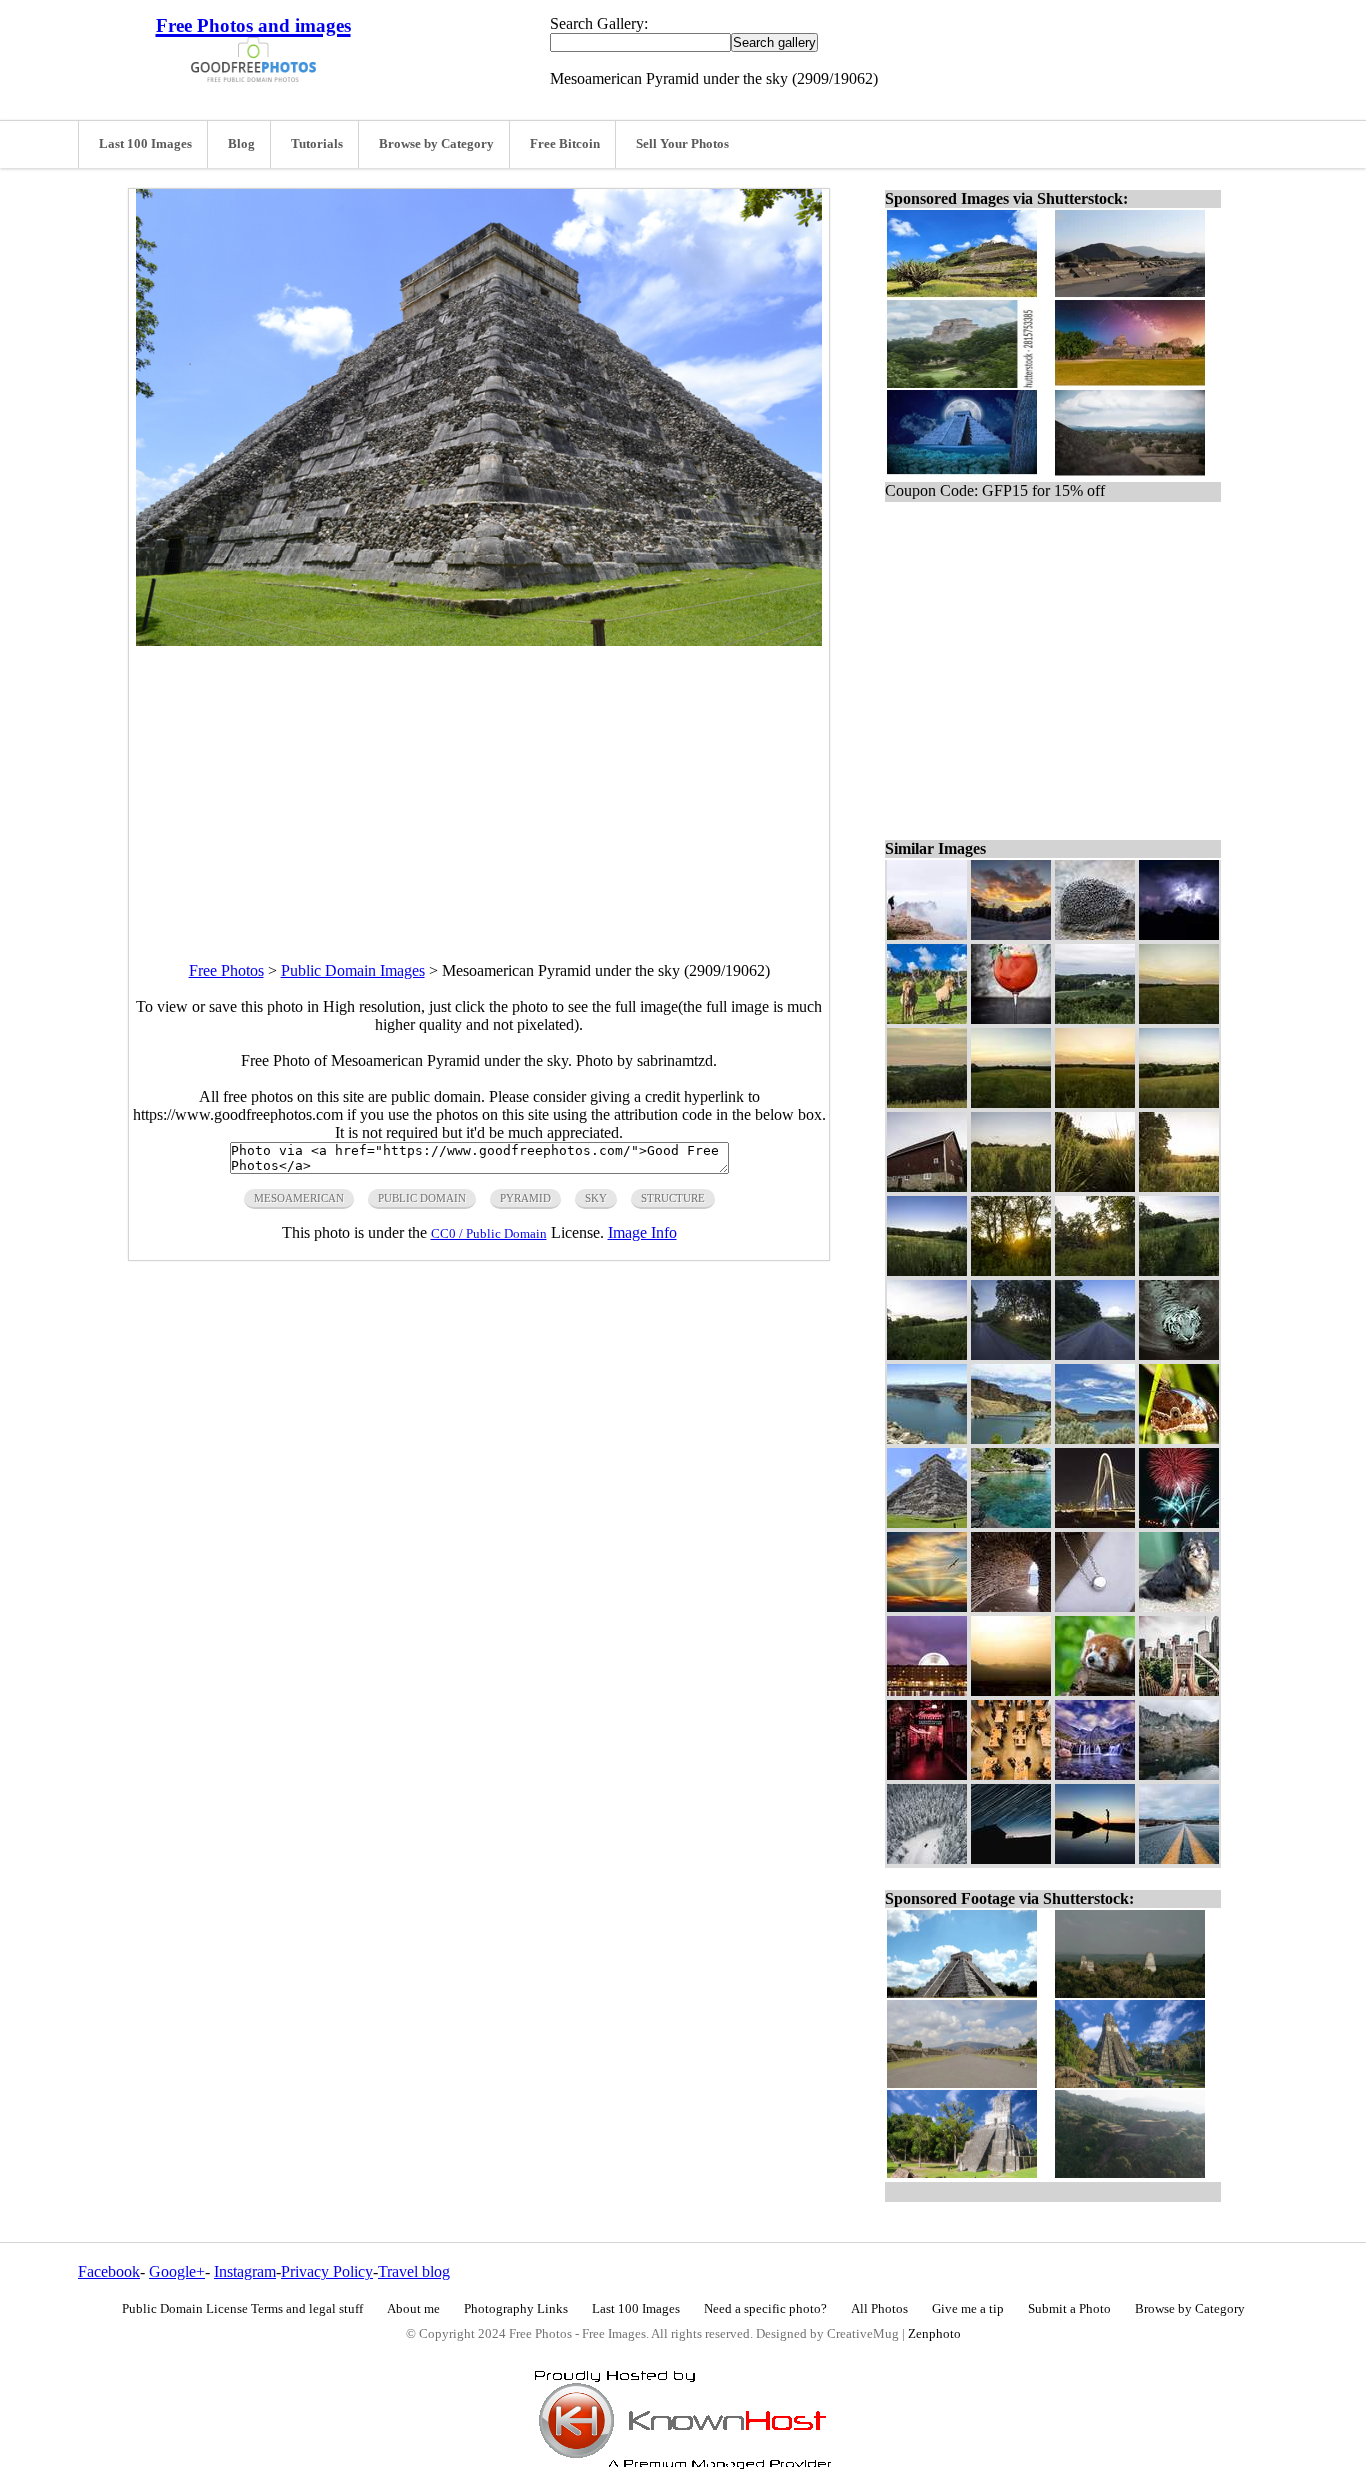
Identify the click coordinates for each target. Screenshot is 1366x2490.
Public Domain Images (353, 970)
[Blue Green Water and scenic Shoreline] (1011, 1522)
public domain (422, 1198)
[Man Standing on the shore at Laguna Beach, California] (1095, 1858)
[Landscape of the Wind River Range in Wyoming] (1179, 1774)
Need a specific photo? (765, 2309)
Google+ (177, 2271)
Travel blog (414, 2271)
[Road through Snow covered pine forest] (927, 1858)
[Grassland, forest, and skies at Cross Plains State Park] (927, 1270)
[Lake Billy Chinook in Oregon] (1011, 1438)
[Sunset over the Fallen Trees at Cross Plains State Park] (1095, 1270)
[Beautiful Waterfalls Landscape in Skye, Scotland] (1095, 1774)
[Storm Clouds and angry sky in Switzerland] (1179, 934)
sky (596, 1198)
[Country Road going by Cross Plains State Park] (1095, 1354)
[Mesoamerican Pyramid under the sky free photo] (479, 640)
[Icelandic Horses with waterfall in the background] (927, 1018)
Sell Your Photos (682, 144)
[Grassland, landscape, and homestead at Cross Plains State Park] (1179, 1102)
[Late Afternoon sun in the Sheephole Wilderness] (1011, 1690)
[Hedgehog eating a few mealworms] (1095, 934)
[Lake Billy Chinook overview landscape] (927, 1438)
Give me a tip (968, 2309)
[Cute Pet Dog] (1179, 1606)
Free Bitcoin (565, 144)
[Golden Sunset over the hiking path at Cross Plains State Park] (1179, 1186)
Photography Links (516, 2309)
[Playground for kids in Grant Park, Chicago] (1179, 1690)
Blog (241, 144)
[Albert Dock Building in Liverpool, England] (927, 1690)
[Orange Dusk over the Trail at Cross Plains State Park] (1179, 1018)
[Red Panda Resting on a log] (1095, 1690)
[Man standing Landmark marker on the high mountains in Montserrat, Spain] (927, 934)
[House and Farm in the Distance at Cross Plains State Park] (1095, 1018)
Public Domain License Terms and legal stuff (242, 2309)
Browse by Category (436, 144)
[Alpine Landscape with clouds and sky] (1011, 934)
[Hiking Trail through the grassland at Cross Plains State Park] (1179, 1270)
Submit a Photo (1069, 2309)
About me (413, 2309)
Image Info (642, 1232)
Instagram (245, 2271)
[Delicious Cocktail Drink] (1011, 1018)
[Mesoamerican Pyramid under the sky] (927, 1522)
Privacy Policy (327, 2271)
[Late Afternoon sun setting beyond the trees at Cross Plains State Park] (1011, 1354)
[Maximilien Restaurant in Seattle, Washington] (927, 1774)
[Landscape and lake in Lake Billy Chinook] (1095, 1438)
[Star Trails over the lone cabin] (1011, 1858)
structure (673, 1198)
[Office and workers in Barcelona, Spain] (1011, 1774)
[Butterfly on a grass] (1179, 1438)
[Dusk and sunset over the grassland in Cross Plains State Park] (1095, 1102)
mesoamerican (299, 1198)
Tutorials (317, 144)
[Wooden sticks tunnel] (1011, 1606)
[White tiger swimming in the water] (1179, 1354)
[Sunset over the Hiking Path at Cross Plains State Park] (1011, 1102)
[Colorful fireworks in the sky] (1179, 1522)
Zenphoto (934, 2334)
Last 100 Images (145, 144)
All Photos (879, 2309)
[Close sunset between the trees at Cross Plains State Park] (1011, 1270)
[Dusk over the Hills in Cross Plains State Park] (927, 1102)
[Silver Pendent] (1095, 1606)
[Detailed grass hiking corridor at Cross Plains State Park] (1011, 1186)
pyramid (525, 1198)
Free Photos (226, 970)
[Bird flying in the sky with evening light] (927, 1606)
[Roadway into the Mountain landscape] (1179, 1858)
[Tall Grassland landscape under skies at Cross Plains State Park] (927, 1354)
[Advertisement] (479, 786)
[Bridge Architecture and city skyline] (1095, 1522)
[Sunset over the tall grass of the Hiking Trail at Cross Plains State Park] (1095, 1186)
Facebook (109, 2271)
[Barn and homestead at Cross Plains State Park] (927, 1186)
